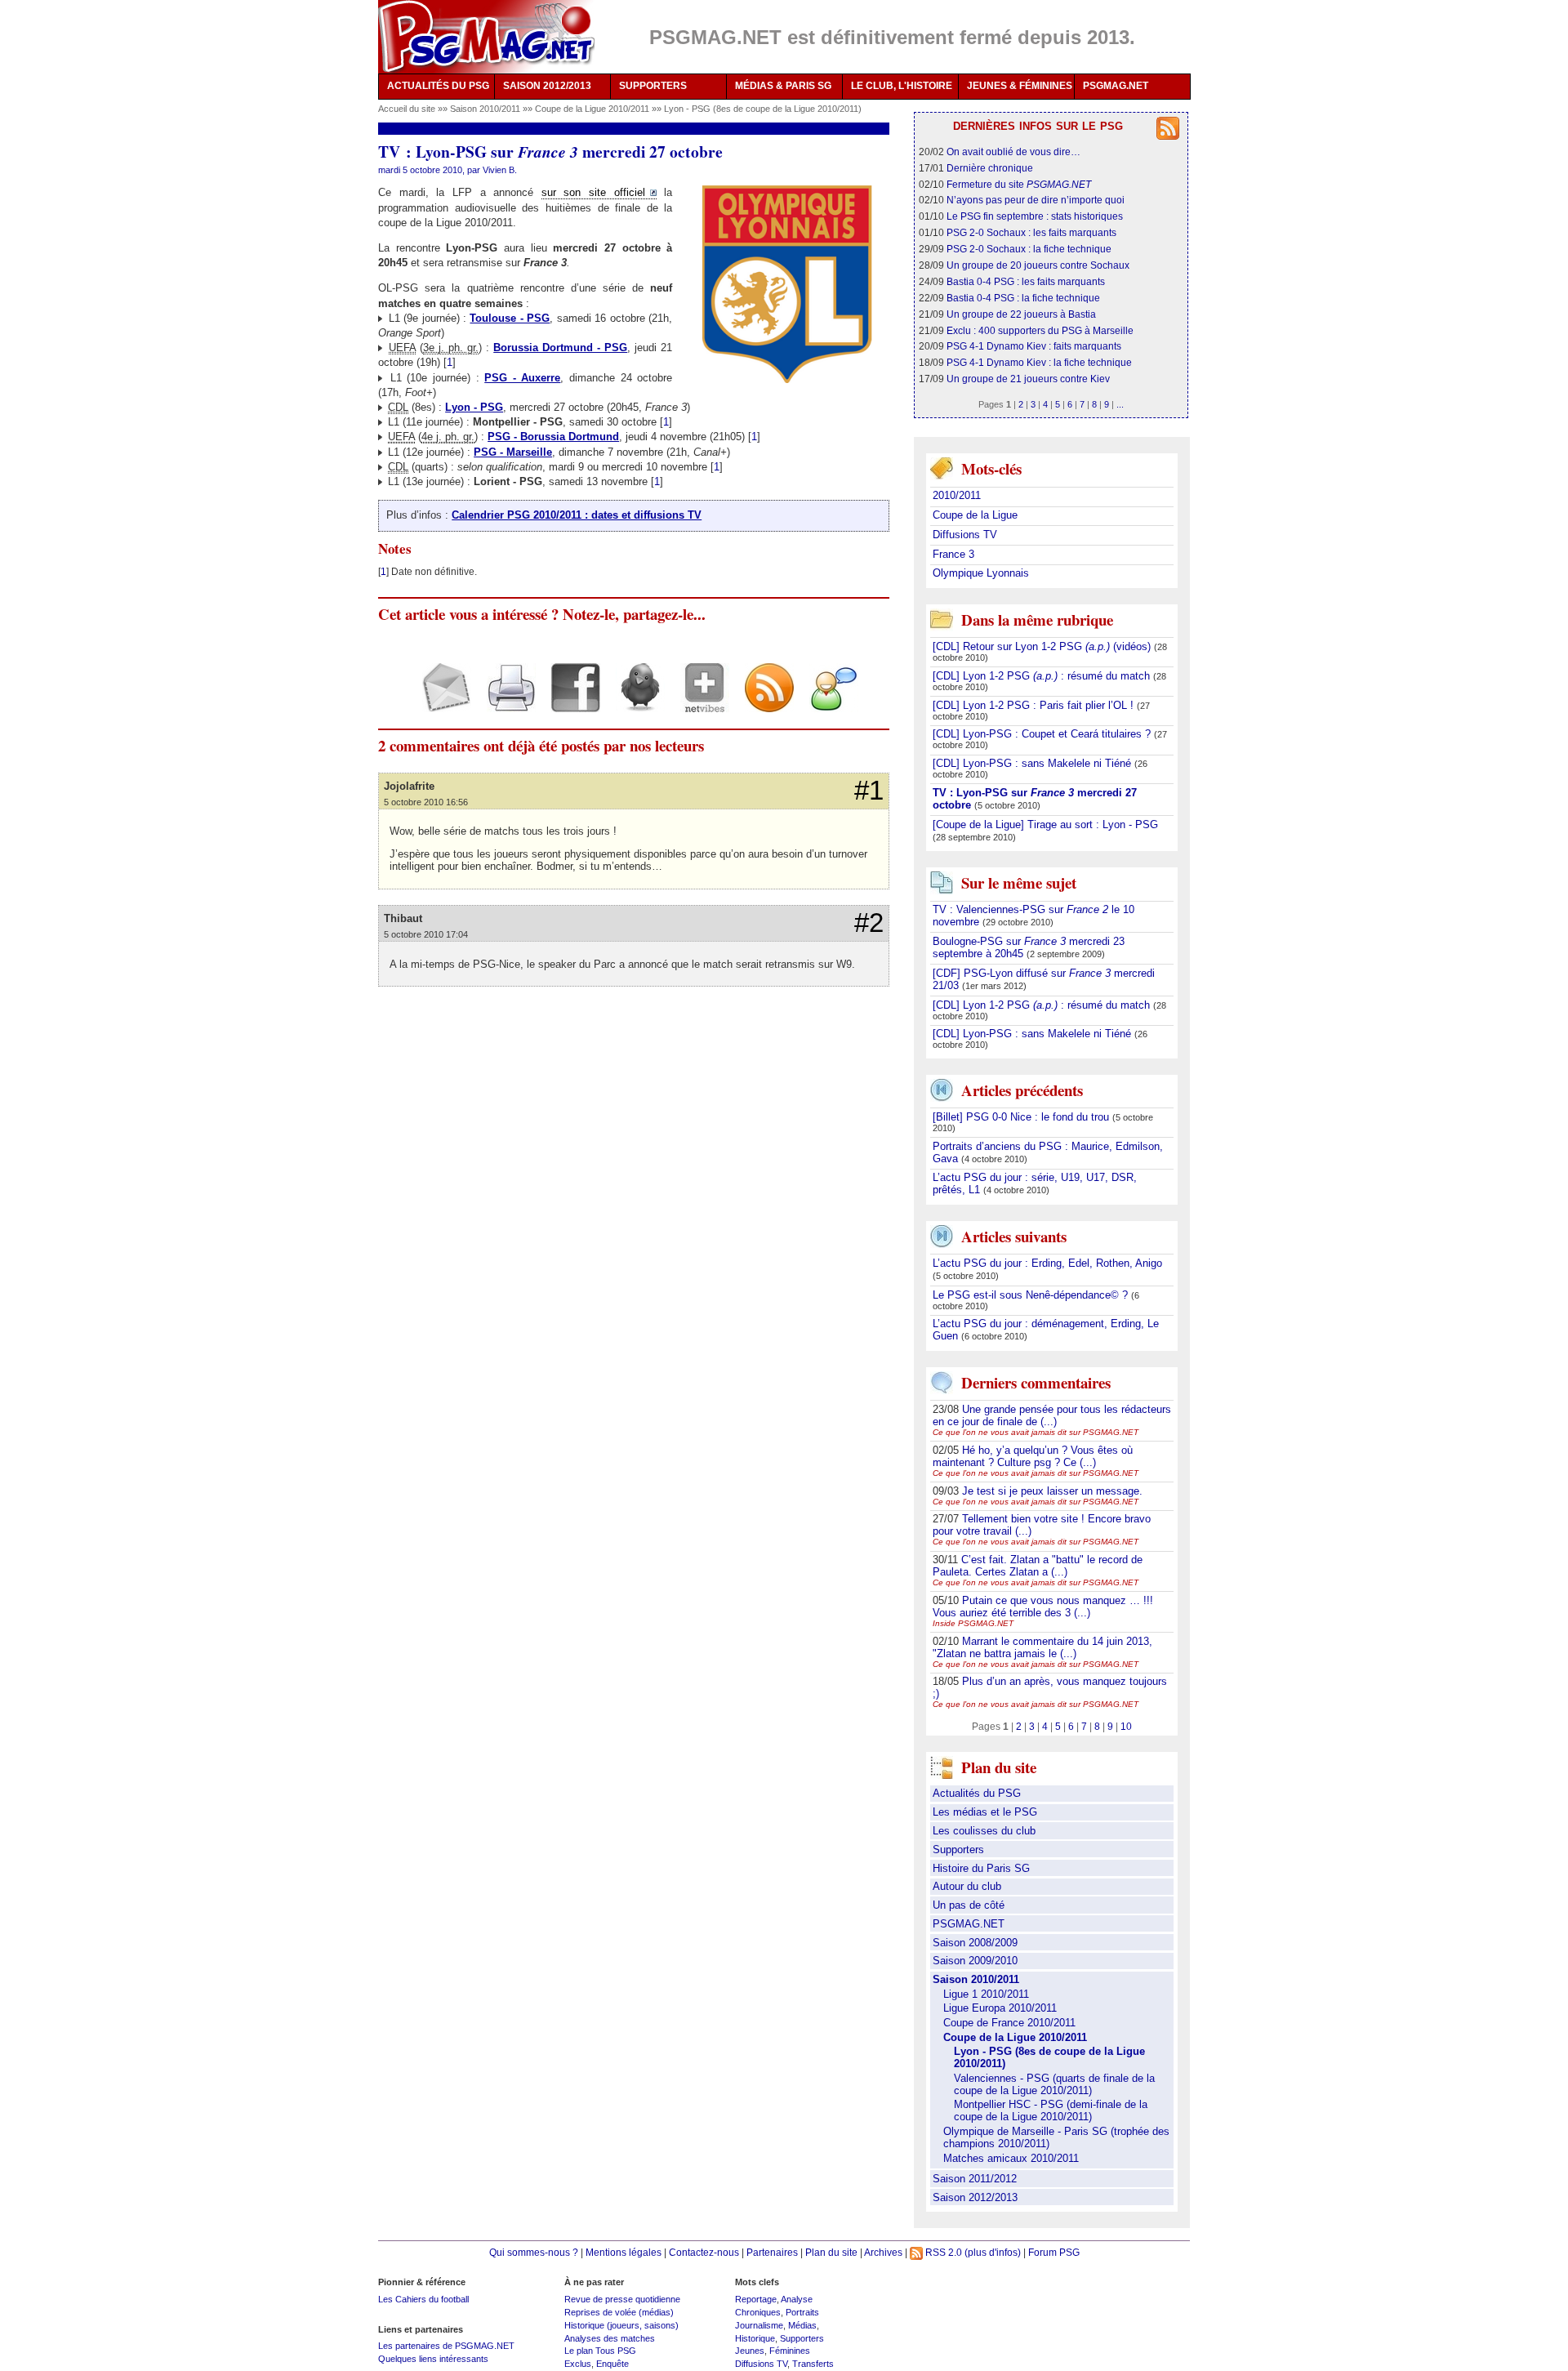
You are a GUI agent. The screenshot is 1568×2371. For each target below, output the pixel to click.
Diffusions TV (965, 535)
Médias (802, 2325)
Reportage (756, 2299)
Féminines (790, 2351)
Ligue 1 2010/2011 (986, 1994)
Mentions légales (624, 2252)
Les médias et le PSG (985, 1812)
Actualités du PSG (977, 1793)
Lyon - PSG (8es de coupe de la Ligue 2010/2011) (763, 109)
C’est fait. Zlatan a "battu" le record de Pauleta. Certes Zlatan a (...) (1038, 1566)
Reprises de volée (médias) (619, 2312)
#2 (869, 923)
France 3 (953, 554)
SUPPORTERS (653, 86)
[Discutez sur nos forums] (828, 702)
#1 (869, 791)
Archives (883, 2252)
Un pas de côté (969, 1905)
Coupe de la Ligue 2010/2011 (593, 109)
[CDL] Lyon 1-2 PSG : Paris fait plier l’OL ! (1035, 705)
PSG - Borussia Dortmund (553, 437)
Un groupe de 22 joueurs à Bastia (1021, 314)
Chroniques (758, 2312)
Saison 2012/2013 (975, 2197)
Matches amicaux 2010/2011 (1011, 2158)
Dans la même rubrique (1037, 619)
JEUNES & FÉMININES (1020, 86)
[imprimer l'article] (505, 702)
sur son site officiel (593, 192)
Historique (755, 2338)
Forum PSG (1054, 2252)
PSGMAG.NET (1116, 86)
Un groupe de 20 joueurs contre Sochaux (1038, 265)
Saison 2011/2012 (975, 2179)
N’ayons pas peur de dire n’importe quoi (1036, 200)
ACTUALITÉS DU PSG (438, 86)
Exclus (578, 2364)
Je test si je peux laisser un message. (1052, 1491)
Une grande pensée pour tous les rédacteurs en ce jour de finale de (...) (1052, 1415)
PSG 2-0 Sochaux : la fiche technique (1029, 249)
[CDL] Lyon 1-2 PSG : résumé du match (1043, 676)
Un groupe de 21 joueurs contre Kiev (1028, 379)
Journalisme (759, 2325)
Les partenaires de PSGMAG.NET (446, 2346)
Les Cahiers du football (423, 2299)
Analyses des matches (610, 2338)
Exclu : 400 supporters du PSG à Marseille (1040, 330)
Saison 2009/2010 (975, 1961)
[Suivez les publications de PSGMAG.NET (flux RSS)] (763, 702)
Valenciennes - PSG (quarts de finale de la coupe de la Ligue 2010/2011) (1054, 2084)
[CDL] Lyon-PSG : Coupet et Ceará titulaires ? (1043, 734)
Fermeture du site (1019, 184)
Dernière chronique (990, 168)
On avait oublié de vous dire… (1013, 152)
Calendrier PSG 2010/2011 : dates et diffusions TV (577, 515)
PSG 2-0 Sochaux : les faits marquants (1031, 232)
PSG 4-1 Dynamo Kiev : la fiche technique (1039, 362)
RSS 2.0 (942, 2252)
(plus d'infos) (993, 2252)
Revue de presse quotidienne (622, 2299)
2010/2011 (957, 495)
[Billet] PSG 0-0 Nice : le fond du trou (1022, 1117)
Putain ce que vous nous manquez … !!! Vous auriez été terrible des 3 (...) (1043, 1607)
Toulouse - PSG (510, 318)
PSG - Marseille (513, 452)
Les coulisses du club (984, 1831)
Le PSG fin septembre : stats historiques (1035, 216)
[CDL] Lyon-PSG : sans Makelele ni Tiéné (1033, 763)
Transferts (813, 2364)
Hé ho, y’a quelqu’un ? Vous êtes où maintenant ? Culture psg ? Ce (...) (1033, 1456)
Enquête (612, 2364)
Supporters (958, 1850)
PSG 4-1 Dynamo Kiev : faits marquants (1034, 346)
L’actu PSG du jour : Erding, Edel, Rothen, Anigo (1047, 1263)
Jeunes (750, 2351)
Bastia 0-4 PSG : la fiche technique (1023, 298)
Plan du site (831, 2252)
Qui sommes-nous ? (534, 2252)
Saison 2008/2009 (975, 1943)
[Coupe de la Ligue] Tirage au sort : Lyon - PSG (1045, 825)
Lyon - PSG (474, 407)
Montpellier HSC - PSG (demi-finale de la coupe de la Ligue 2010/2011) (1051, 2110)
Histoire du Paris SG (981, 1868)
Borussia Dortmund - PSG (560, 348)
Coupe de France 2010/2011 (1009, 2023)
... (1120, 404)
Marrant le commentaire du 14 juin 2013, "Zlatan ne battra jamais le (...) (1042, 1647)
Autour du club (967, 1886)
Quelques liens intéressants (433, 2359)
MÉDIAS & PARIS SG (783, 86)
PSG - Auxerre (522, 378)
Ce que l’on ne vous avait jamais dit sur (1036, 1432)
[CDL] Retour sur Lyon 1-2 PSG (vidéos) (1043, 646)
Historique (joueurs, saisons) (621, 2325)
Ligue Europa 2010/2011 (1000, 2008)
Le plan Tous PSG (600, 2351)
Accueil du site (407, 109)
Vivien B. (500, 170)
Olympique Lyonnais (981, 573)
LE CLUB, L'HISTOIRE (902, 86)
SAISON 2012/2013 (547, 86)
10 (1126, 1726)
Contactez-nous (704, 2252)
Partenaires (772, 2252)
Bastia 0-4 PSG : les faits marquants (1026, 281)
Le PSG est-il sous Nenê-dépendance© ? (1032, 1295)
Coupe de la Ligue (975, 515)
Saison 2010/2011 (486, 109)
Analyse (797, 2299)
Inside (973, 1623)
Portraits (802, 2312)
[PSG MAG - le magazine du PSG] (486, 37)
